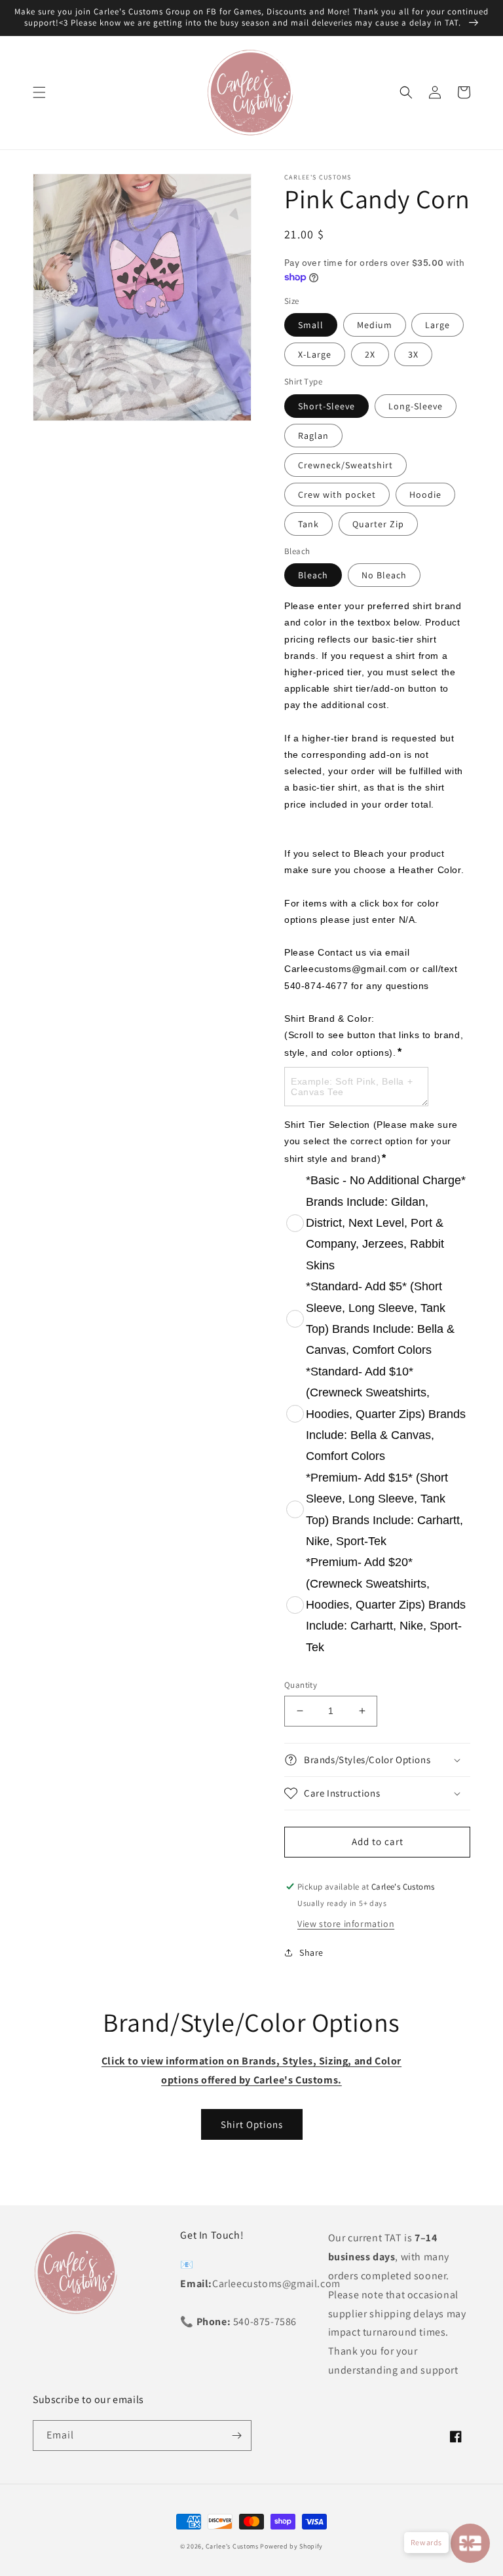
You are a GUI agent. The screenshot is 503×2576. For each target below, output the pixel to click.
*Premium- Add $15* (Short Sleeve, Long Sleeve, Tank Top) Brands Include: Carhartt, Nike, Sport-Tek (384, 1509)
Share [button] (311, 1952)
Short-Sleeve (326, 406)
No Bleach (384, 575)
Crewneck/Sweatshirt (345, 465)
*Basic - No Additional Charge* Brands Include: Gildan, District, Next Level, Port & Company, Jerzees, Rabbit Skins (386, 1223)
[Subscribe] (236, 2436)
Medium (375, 325)
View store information (346, 1924)
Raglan (313, 436)
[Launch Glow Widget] (470, 2543)
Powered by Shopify (291, 2546)
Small (311, 325)
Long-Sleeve (416, 406)
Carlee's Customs (232, 2546)
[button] (39, 92)
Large (438, 325)
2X (370, 354)
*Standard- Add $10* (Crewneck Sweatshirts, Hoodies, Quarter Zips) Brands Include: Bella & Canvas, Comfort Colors (386, 1414)
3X (413, 354)
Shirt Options (252, 2124)
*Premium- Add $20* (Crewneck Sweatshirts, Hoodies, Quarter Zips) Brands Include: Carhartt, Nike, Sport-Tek (386, 1605)
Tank (308, 524)
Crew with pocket (337, 495)
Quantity (301, 1685)
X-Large (315, 354)
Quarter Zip (378, 524)
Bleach (313, 575)
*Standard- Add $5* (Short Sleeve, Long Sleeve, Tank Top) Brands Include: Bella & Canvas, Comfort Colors (380, 1318)
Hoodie (425, 495)
